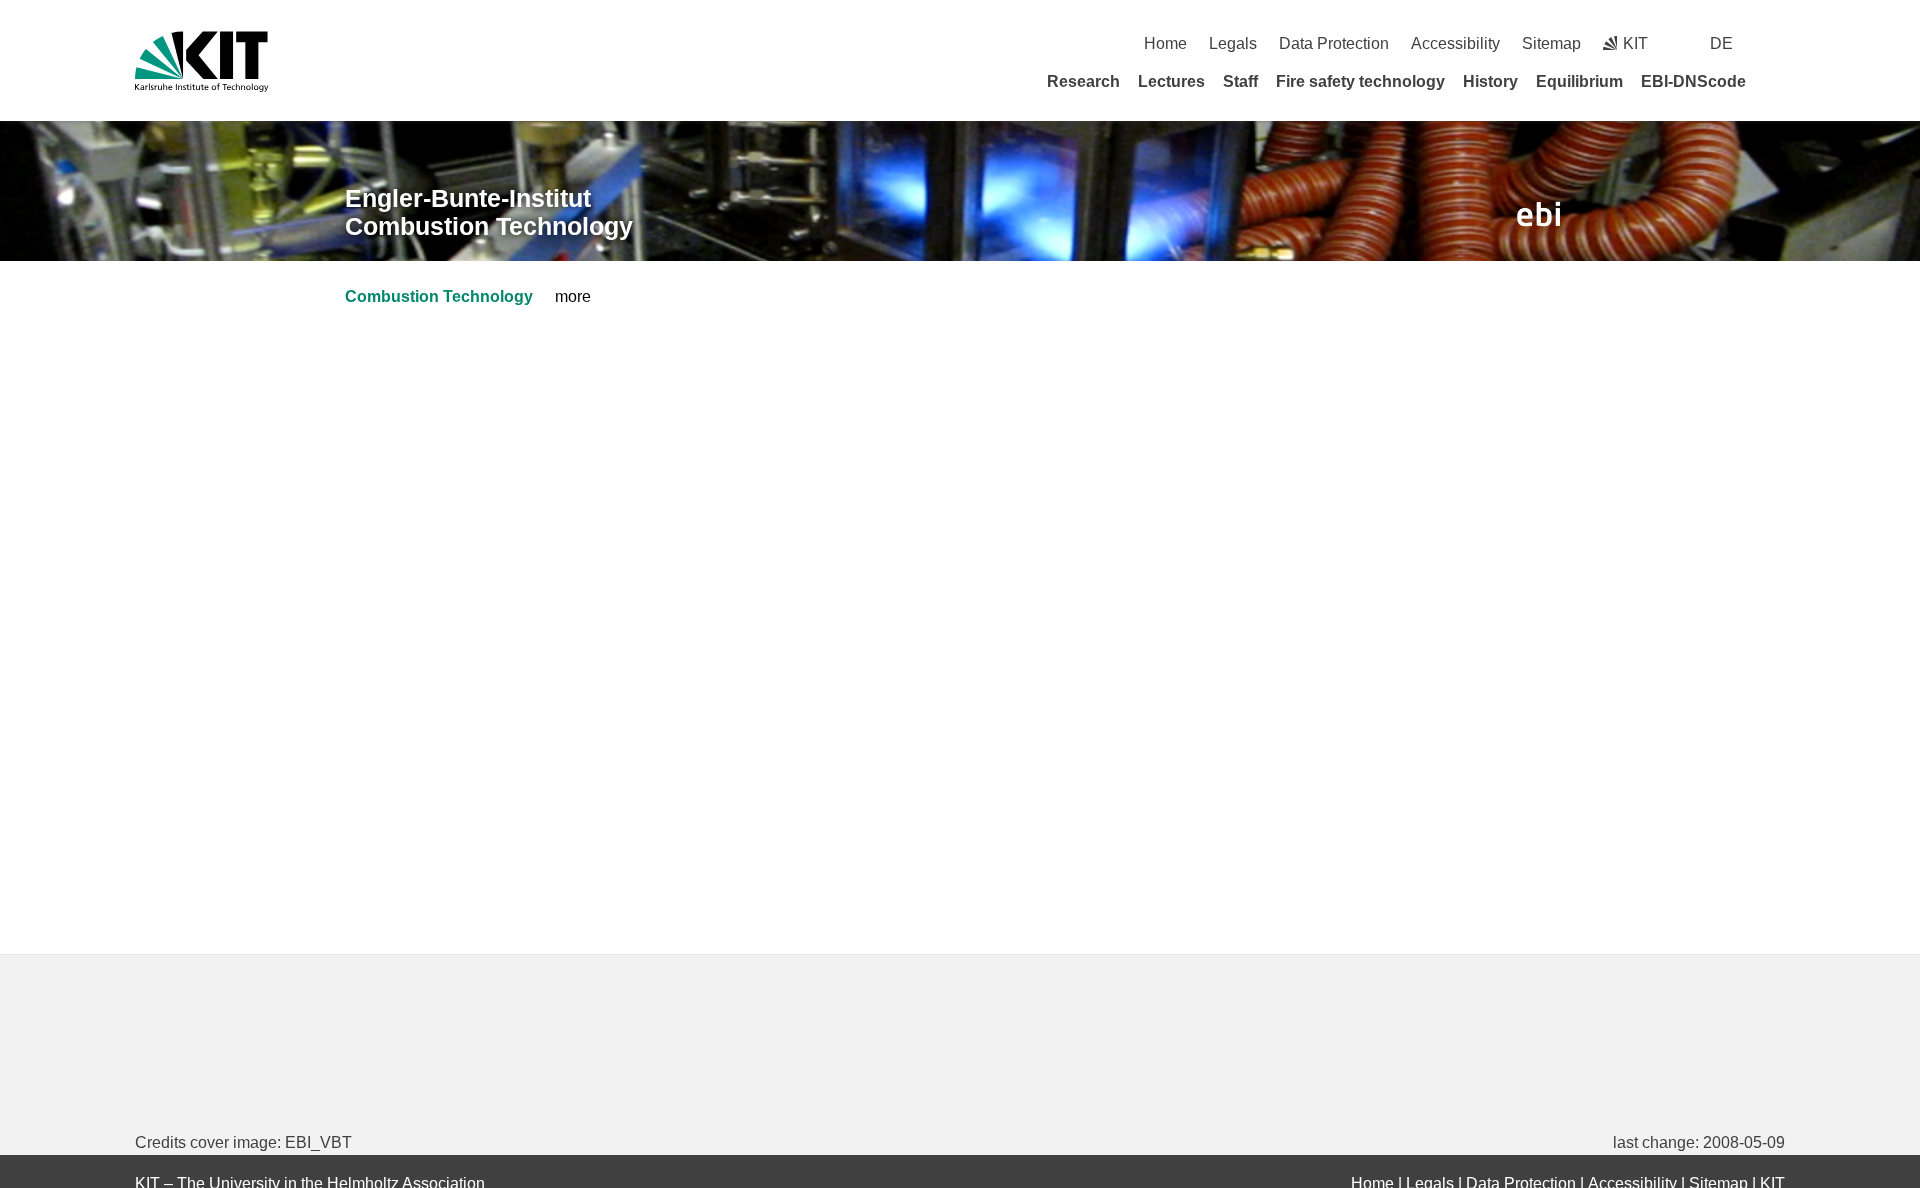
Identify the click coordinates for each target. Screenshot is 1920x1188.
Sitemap (1551, 43)
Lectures (1171, 81)
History (1490, 81)
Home (1165, 43)
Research (1083, 81)
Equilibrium (1579, 81)
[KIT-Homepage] (201, 61)
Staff (1240, 81)
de (1721, 43)
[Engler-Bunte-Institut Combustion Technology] (1539, 214)
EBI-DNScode (1693, 81)
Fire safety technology (1360, 81)
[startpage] (1778, 81)
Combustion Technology (439, 296)
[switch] (1777, 43)
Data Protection (1334, 43)
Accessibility (1455, 43)
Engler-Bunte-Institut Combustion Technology (489, 212)
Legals (1233, 43)
